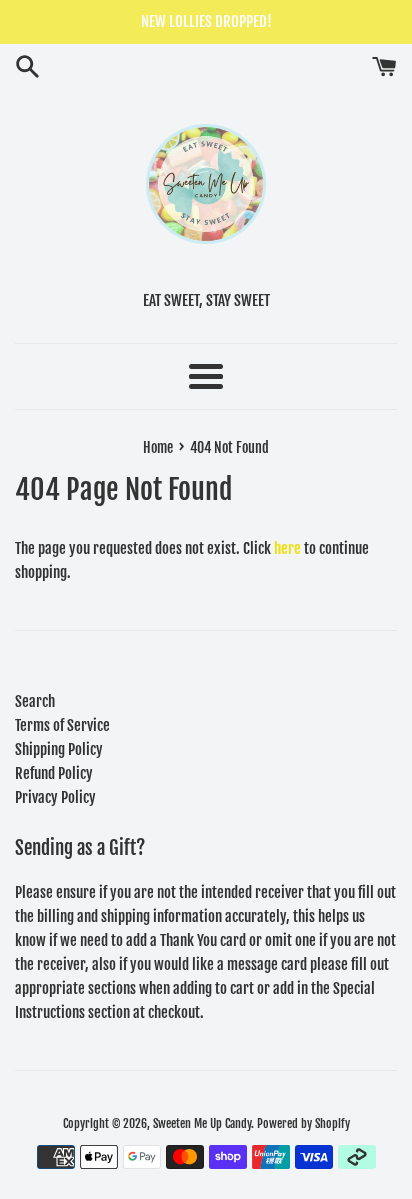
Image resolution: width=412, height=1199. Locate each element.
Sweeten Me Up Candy (202, 1123)
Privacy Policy (55, 797)
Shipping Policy (59, 749)
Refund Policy (54, 773)
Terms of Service (62, 725)
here (287, 548)
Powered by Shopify (303, 1123)
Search (35, 701)
